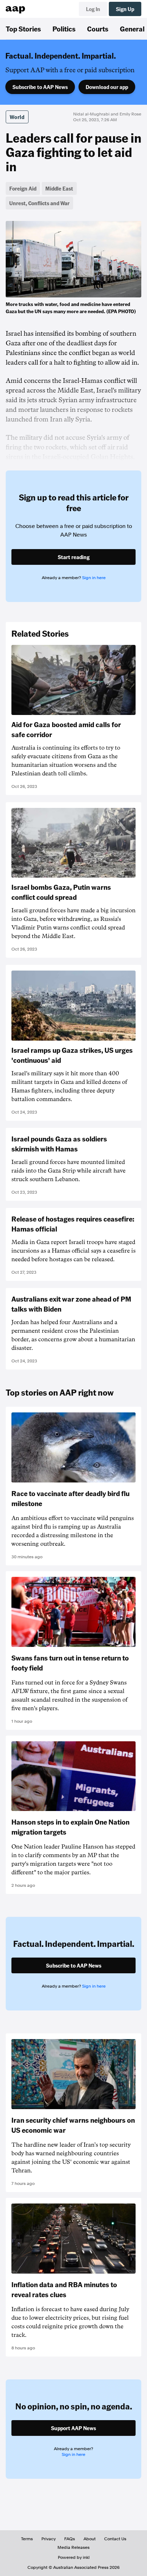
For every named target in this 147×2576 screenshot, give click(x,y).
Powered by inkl (74, 2557)
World (17, 117)
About (90, 2539)
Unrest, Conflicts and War (39, 203)
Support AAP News (73, 2428)
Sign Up (125, 9)
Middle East (59, 188)
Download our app (107, 87)
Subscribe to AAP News (40, 87)
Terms (27, 2539)
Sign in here (94, 578)
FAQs (70, 2539)
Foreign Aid (23, 188)
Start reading (74, 557)
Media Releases (73, 2547)
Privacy (49, 2539)
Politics (64, 29)
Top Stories (23, 29)
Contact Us (115, 2539)
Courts (98, 29)
